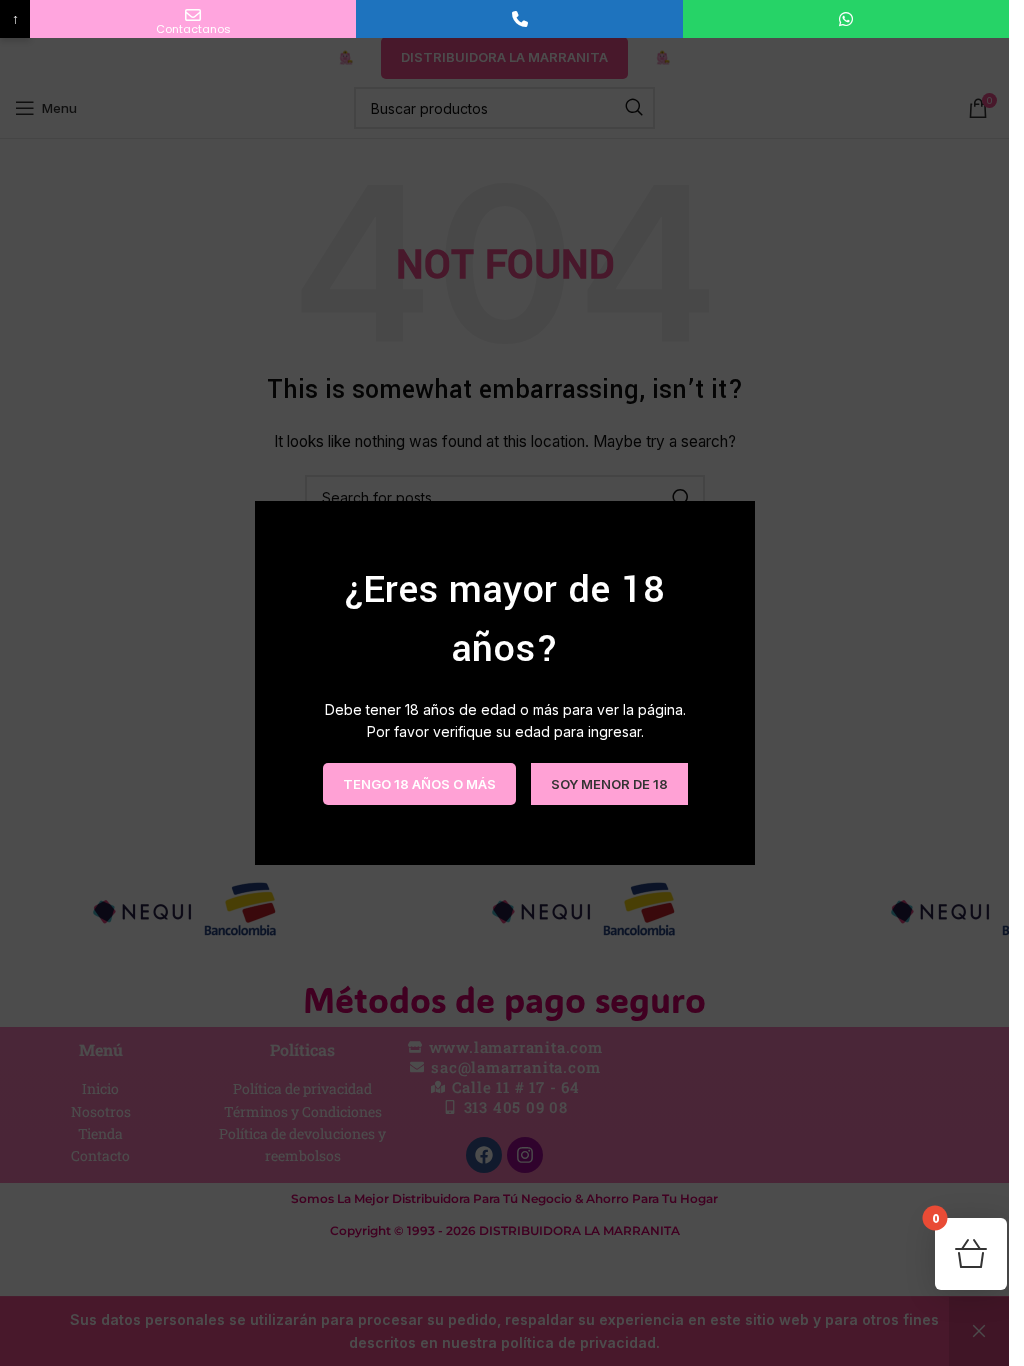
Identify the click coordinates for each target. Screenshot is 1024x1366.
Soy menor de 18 (608, 783)
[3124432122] (519, 19)
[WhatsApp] (846, 19)
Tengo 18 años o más (418, 783)
